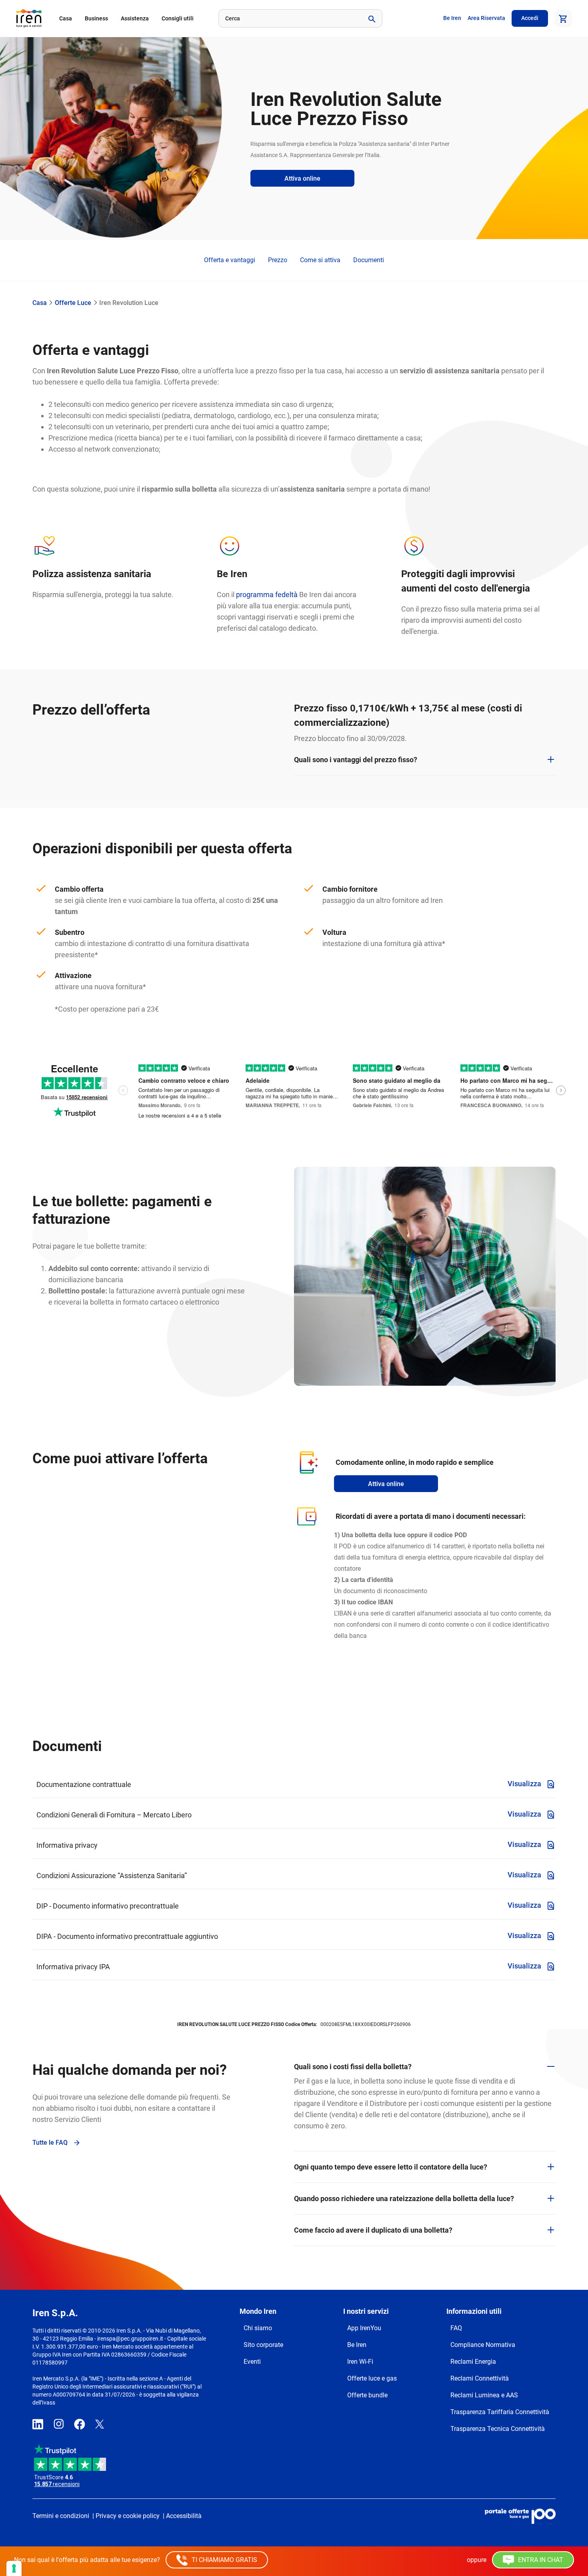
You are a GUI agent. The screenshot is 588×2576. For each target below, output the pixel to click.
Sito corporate (263, 2345)
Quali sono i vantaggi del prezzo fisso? (356, 760)
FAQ (456, 2328)
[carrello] (563, 18)
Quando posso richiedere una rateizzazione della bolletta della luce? (404, 2198)
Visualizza (525, 1784)
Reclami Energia (473, 2362)
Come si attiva (320, 260)
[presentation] (123, 1091)
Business (96, 18)
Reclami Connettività (480, 2378)
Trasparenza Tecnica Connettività (498, 2429)
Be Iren (452, 18)
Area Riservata (486, 18)
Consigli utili (178, 18)
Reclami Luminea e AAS (484, 2395)
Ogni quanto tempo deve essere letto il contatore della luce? (391, 2167)
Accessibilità (184, 2516)
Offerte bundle (367, 2395)
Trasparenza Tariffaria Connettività (500, 2412)
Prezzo (278, 260)
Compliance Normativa (483, 2345)
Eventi (252, 2362)
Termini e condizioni (61, 2516)
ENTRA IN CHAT (540, 2560)
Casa (66, 18)
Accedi (530, 18)
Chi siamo (258, 2328)
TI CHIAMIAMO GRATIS (224, 2560)
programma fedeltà (267, 595)
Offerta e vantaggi (230, 260)
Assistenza (135, 18)
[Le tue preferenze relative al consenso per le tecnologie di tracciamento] (14, 2568)
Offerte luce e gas (372, 2378)
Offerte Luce (73, 303)
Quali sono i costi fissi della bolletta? (353, 2067)
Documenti (369, 260)
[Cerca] (371, 18)
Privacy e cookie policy (128, 2516)
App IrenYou (364, 2328)
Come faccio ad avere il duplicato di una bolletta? (373, 2230)
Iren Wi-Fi (360, 2362)
